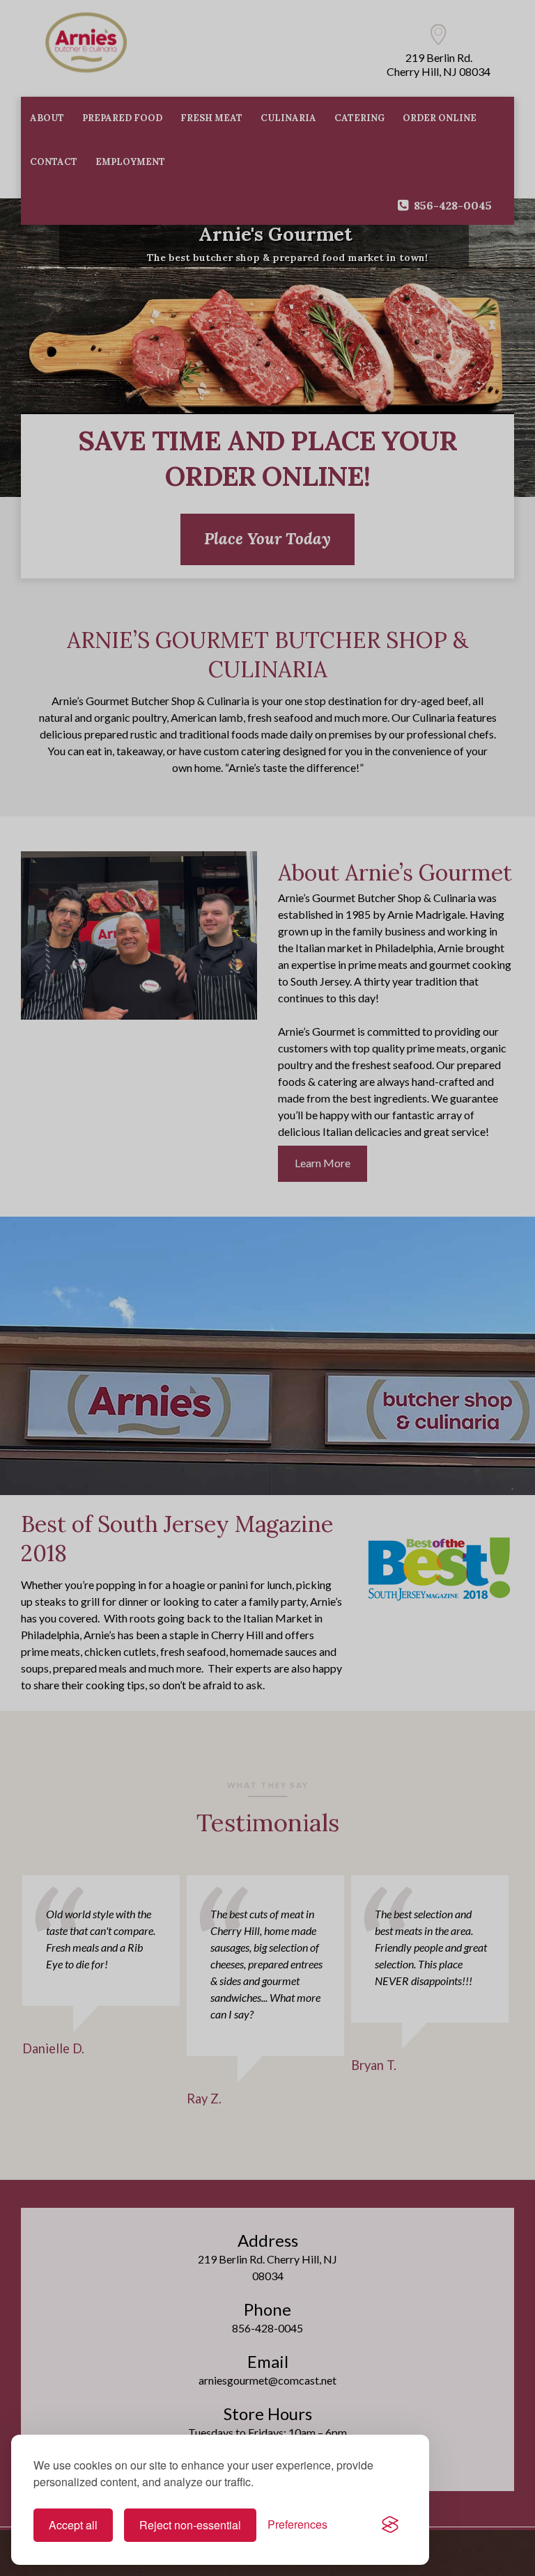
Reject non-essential (190, 2525)
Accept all (73, 2525)
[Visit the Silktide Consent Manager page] (390, 2525)
